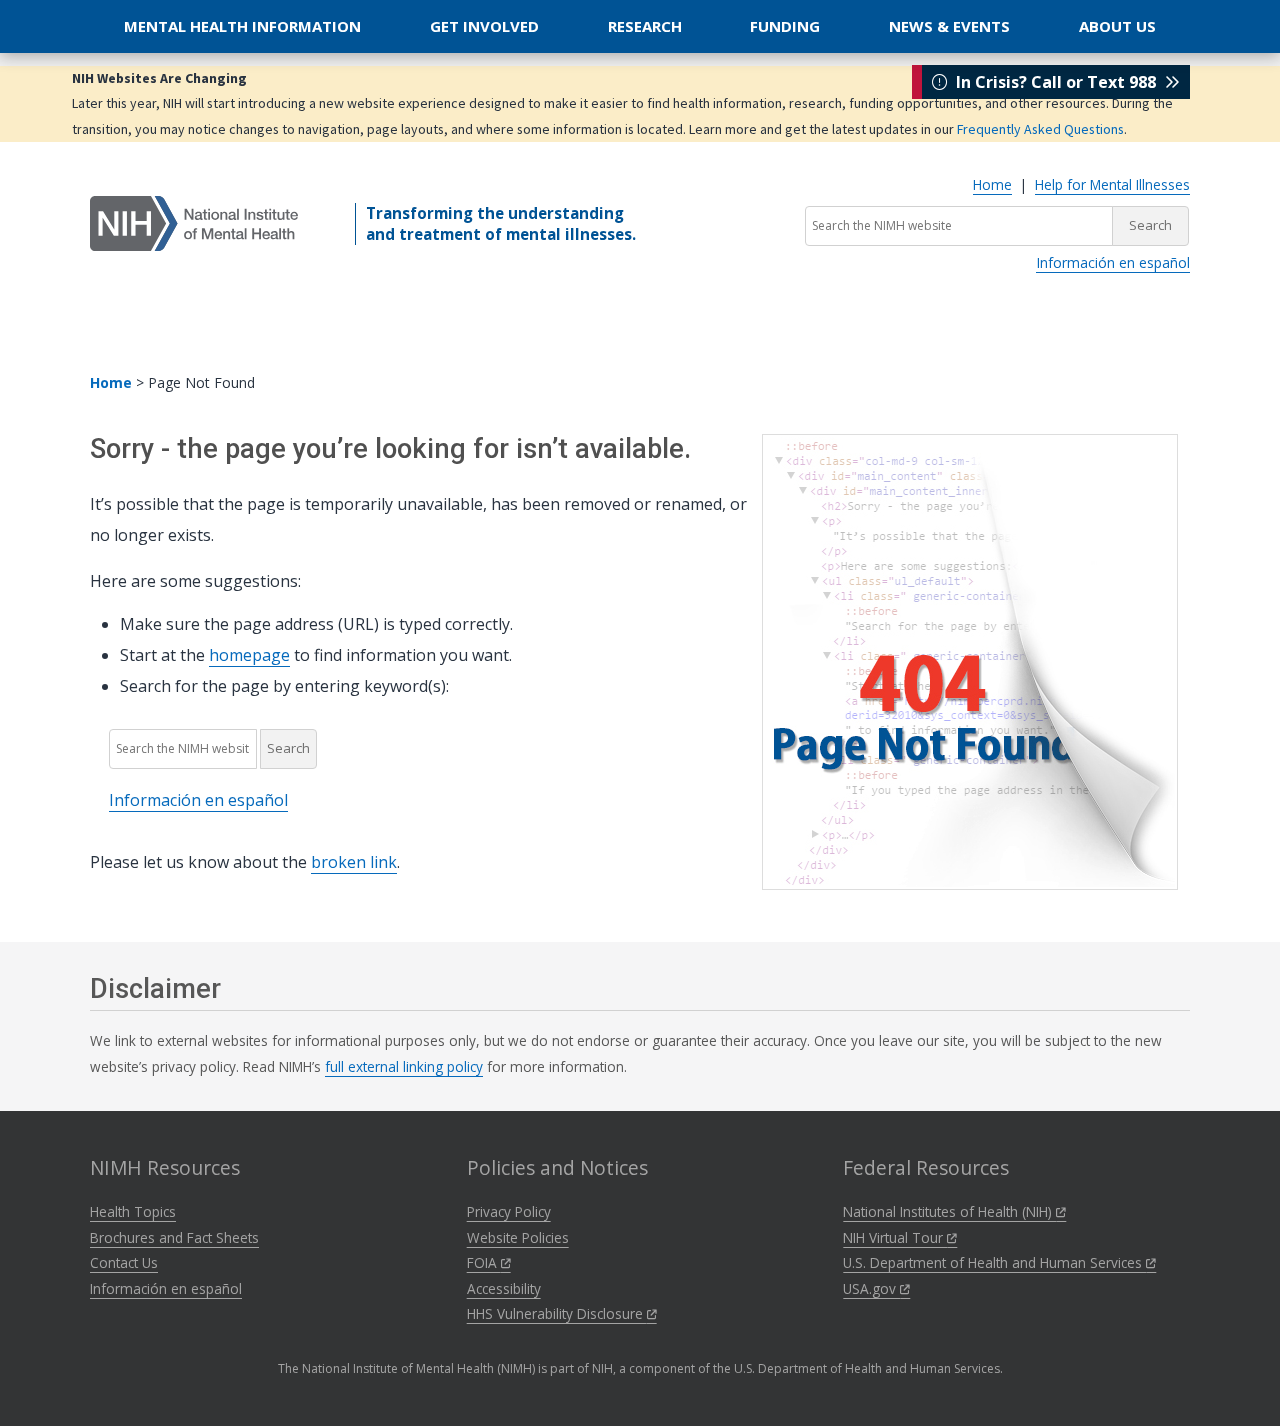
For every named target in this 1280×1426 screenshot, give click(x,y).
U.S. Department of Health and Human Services (994, 1262)
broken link (354, 862)
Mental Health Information (242, 26)
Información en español (1113, 262)
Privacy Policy (509, 1211)
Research (645, 26)
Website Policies (518, 1237)
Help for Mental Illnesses (1112, 184)
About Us (1117, 26)
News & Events (949, 26)
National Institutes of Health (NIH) (949, 1211)
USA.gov (871, 1288)
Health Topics (133, 1211)
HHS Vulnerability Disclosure (557, 1313)
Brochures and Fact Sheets (174, 1237)
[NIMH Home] (194, 222)
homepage (249, 655)
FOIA (484, 1262)
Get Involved (484, 26)
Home (992, 184)
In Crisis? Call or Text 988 (1056, 82)
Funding (785, 26)
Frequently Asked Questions (1040, 129)
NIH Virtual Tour (895, 1237)
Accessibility (504, 1288)
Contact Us (124, 1262)
